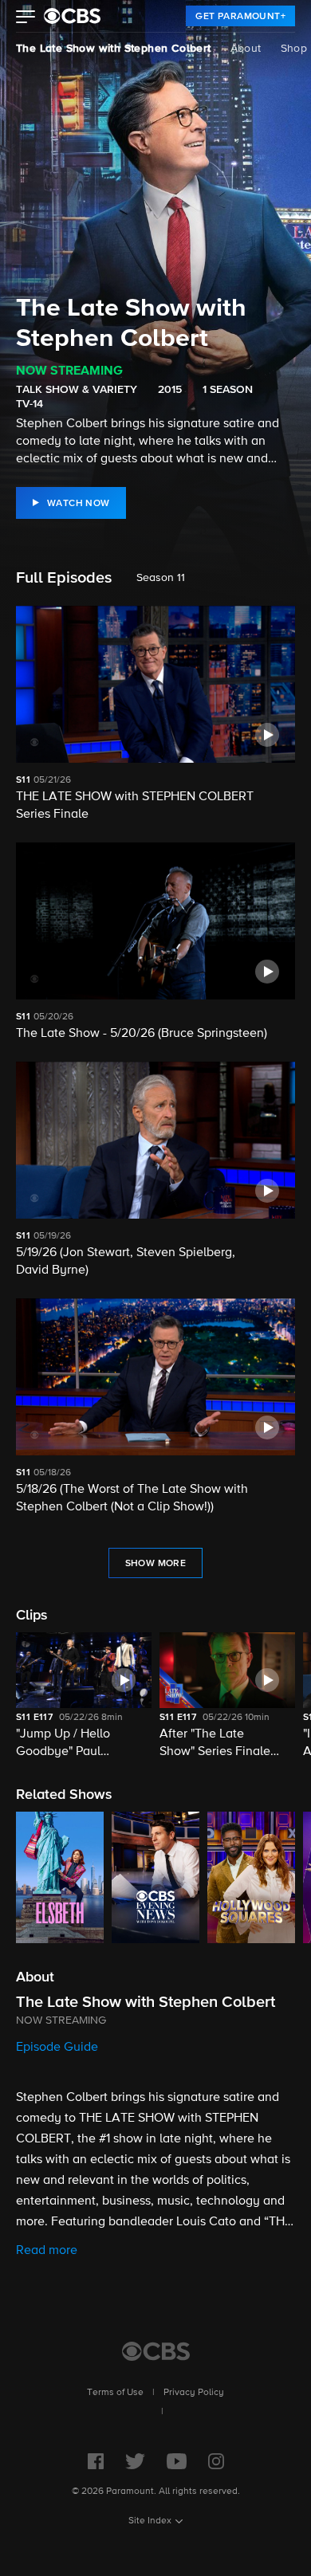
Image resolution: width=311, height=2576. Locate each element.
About (246, 49)
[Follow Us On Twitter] (135, 2461)
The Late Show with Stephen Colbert (114, 49)
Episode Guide (57, 2048)
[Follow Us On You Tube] (177, 2461)
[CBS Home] (156, 2351)
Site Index (150, 2521)
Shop (294, 49)
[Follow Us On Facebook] (96, 2461)
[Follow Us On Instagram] (216, 2461)
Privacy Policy (194, 2393)
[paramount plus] (72, 16)
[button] (26, 18)
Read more (47, 2251)
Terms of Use (115, 2393)
